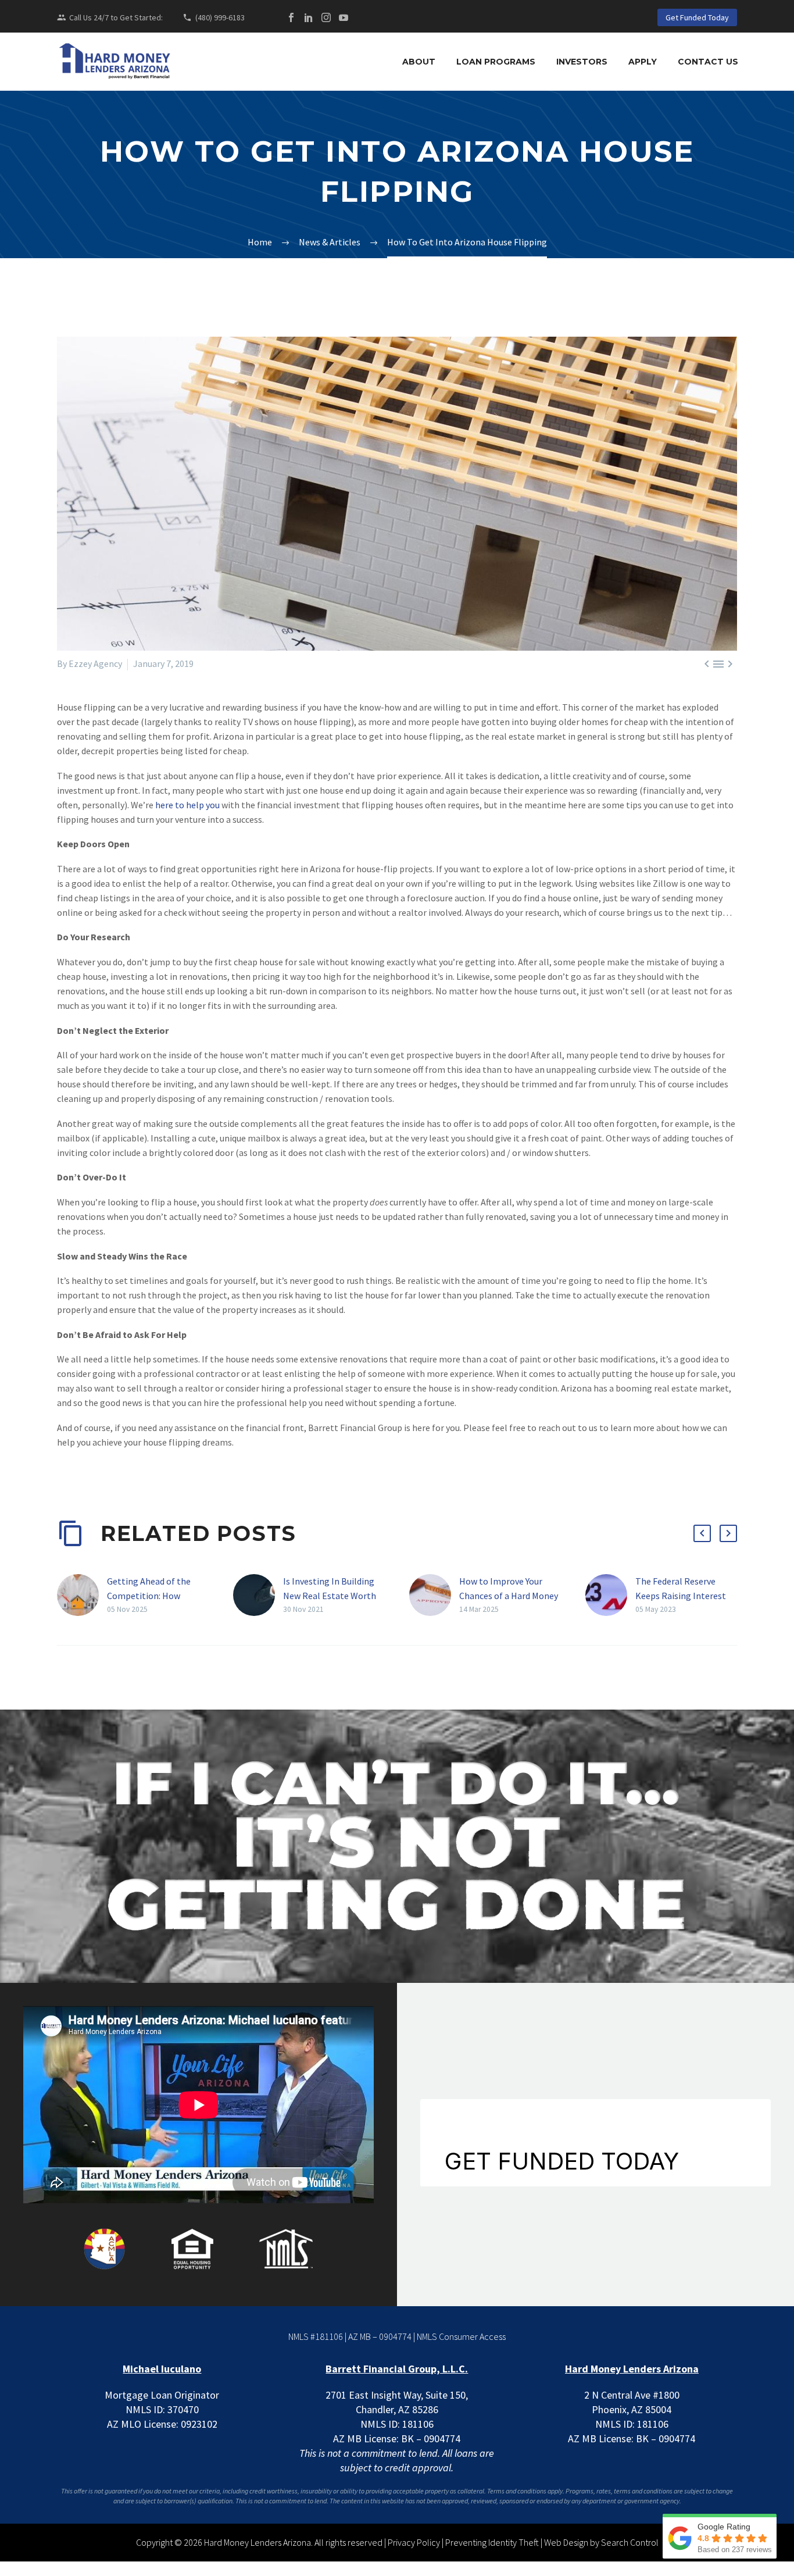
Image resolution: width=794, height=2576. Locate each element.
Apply (643, 62)
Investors (582, 62)
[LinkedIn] (309, 17)
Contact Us (708, 62)
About (419, 62)
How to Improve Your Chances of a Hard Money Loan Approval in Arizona (509, 1596)
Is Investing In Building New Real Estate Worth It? (330, 1596)
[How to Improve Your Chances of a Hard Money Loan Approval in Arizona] (434, 1595)
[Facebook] (291, 17)
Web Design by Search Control (601, 2542)
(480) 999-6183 (220, 17)
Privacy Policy (414, 2542)
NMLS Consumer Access (461, 2336)
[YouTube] (344, 17)
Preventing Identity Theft (492, 2542)
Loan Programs (496, 62)
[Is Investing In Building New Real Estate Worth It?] (258, 1595)
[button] (702, 1533)
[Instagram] (326, 17)
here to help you (187, 805)
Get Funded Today (697, 17)
